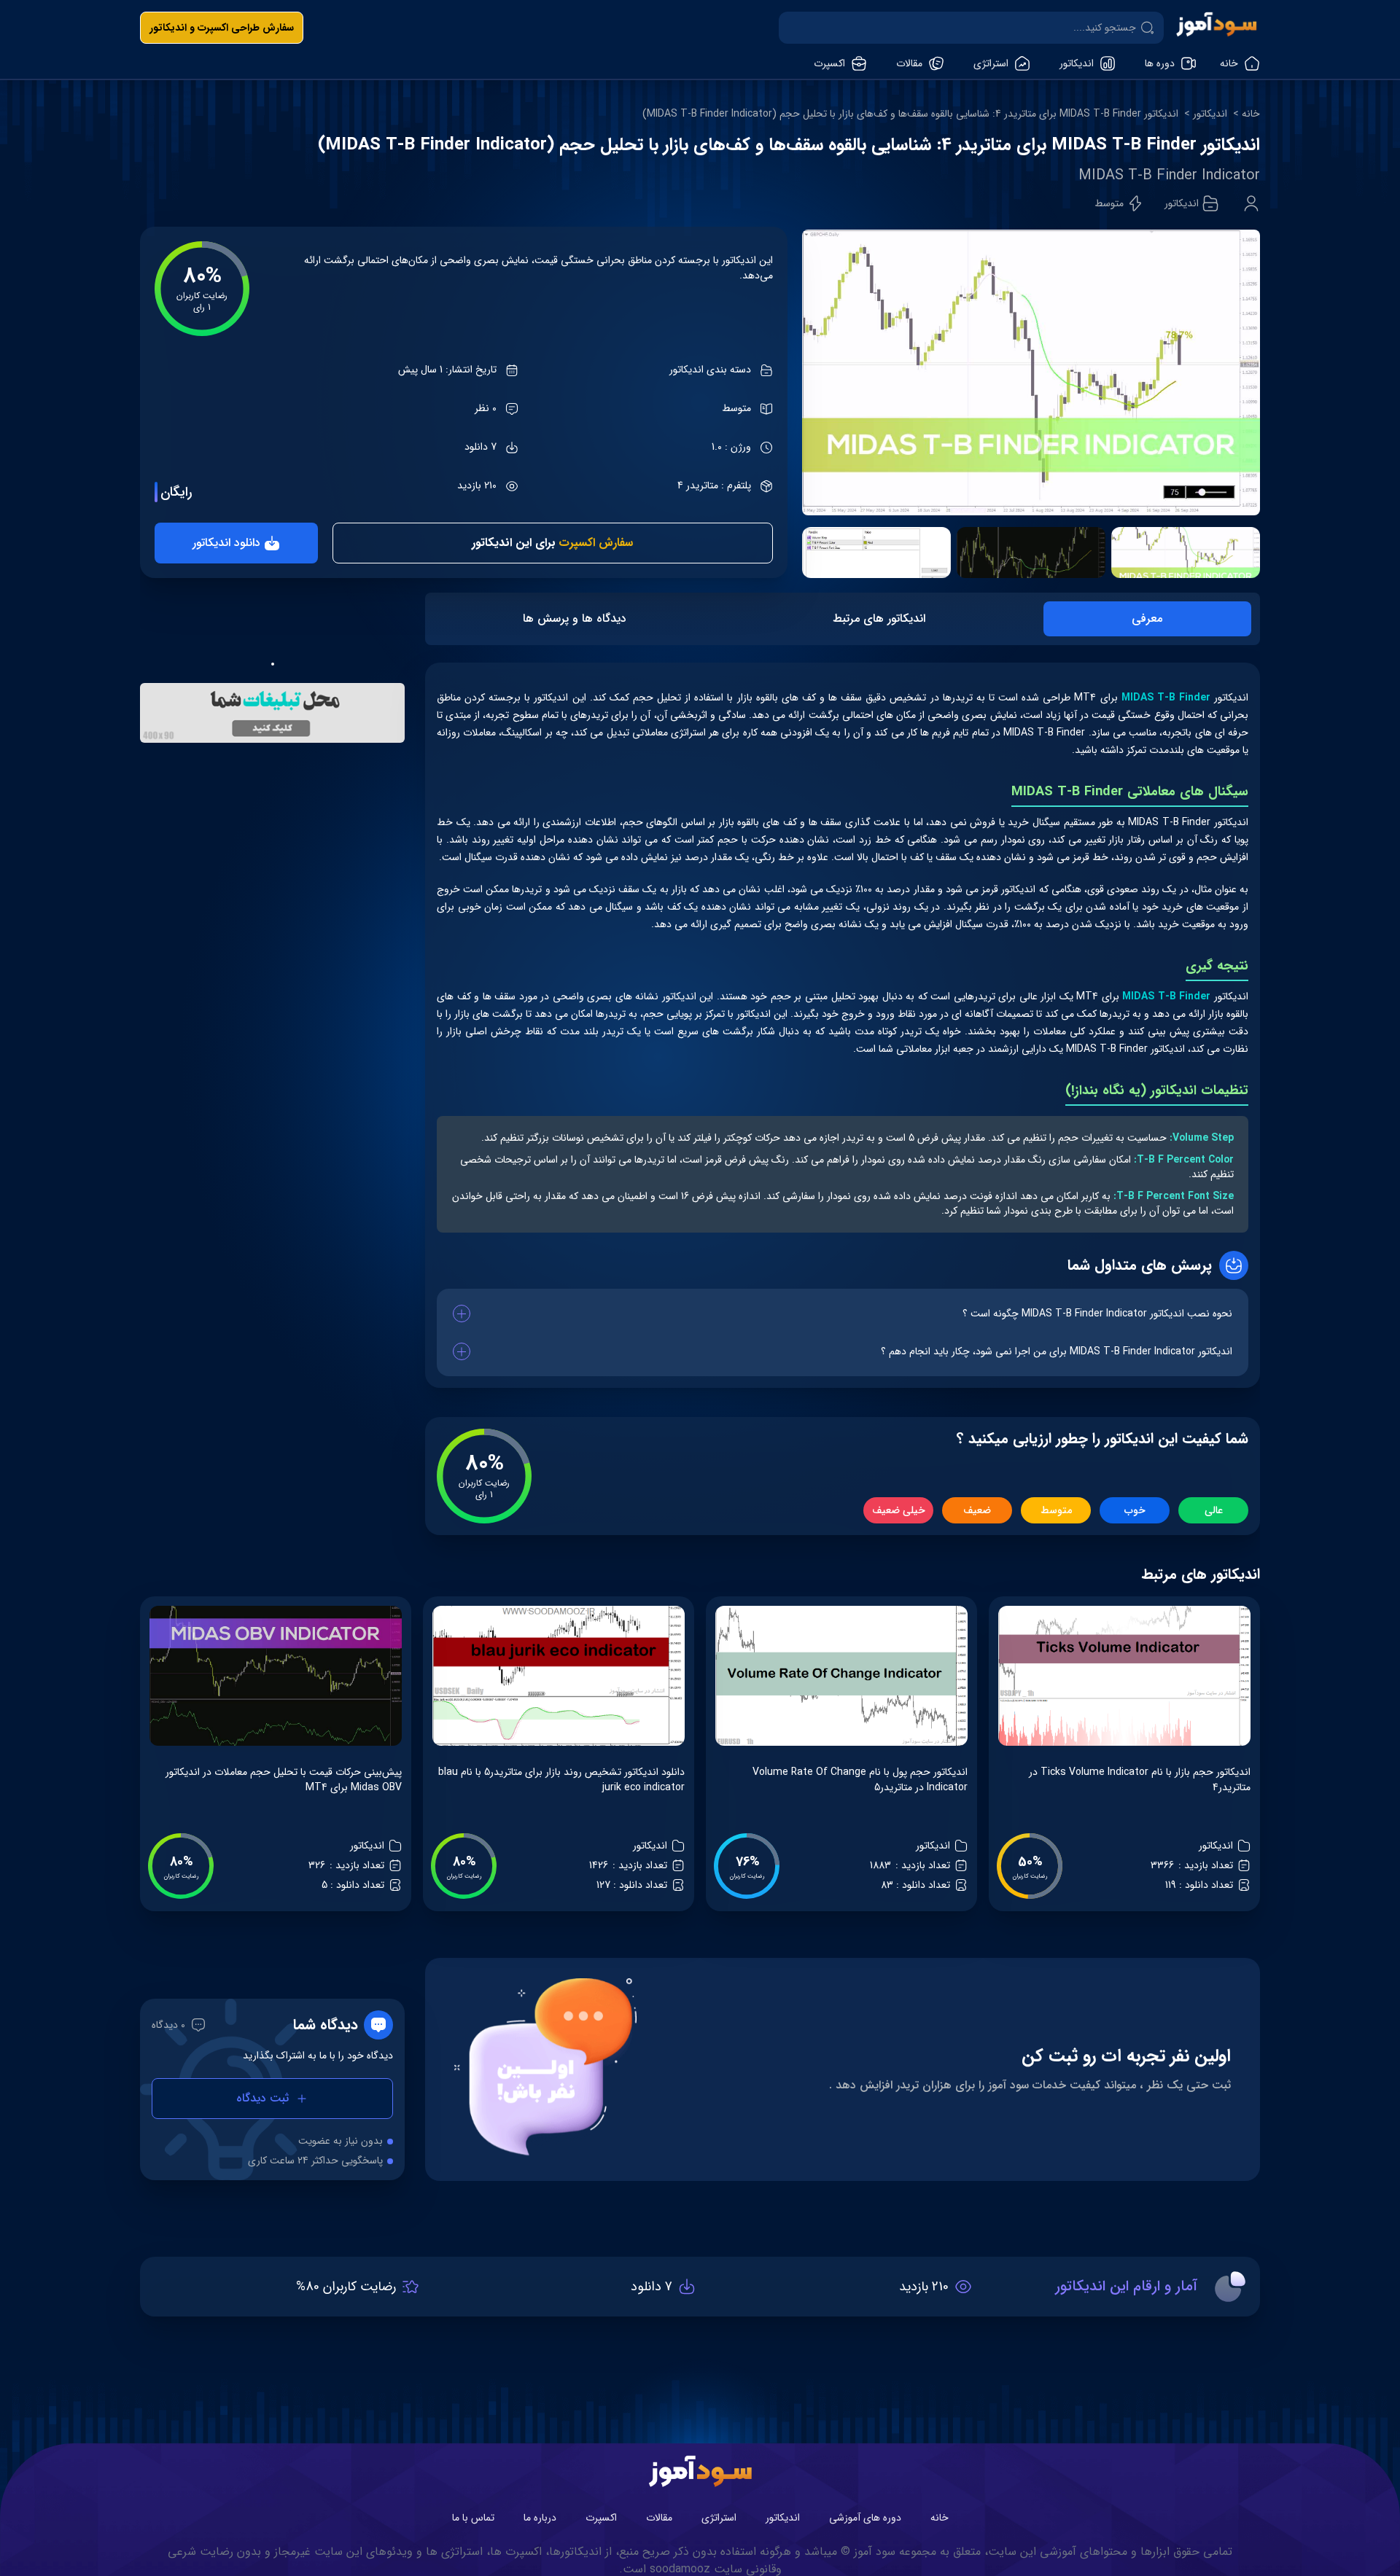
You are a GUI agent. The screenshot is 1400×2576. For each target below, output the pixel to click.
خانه (1251, 114)
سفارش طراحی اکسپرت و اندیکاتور (222, 28)
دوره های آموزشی (865, 2518)
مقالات (659, 2518)
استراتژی (719, 2518)
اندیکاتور (1210, 114)
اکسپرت (601, 2518)
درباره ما (540, 2518)
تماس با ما (473, 2518)
